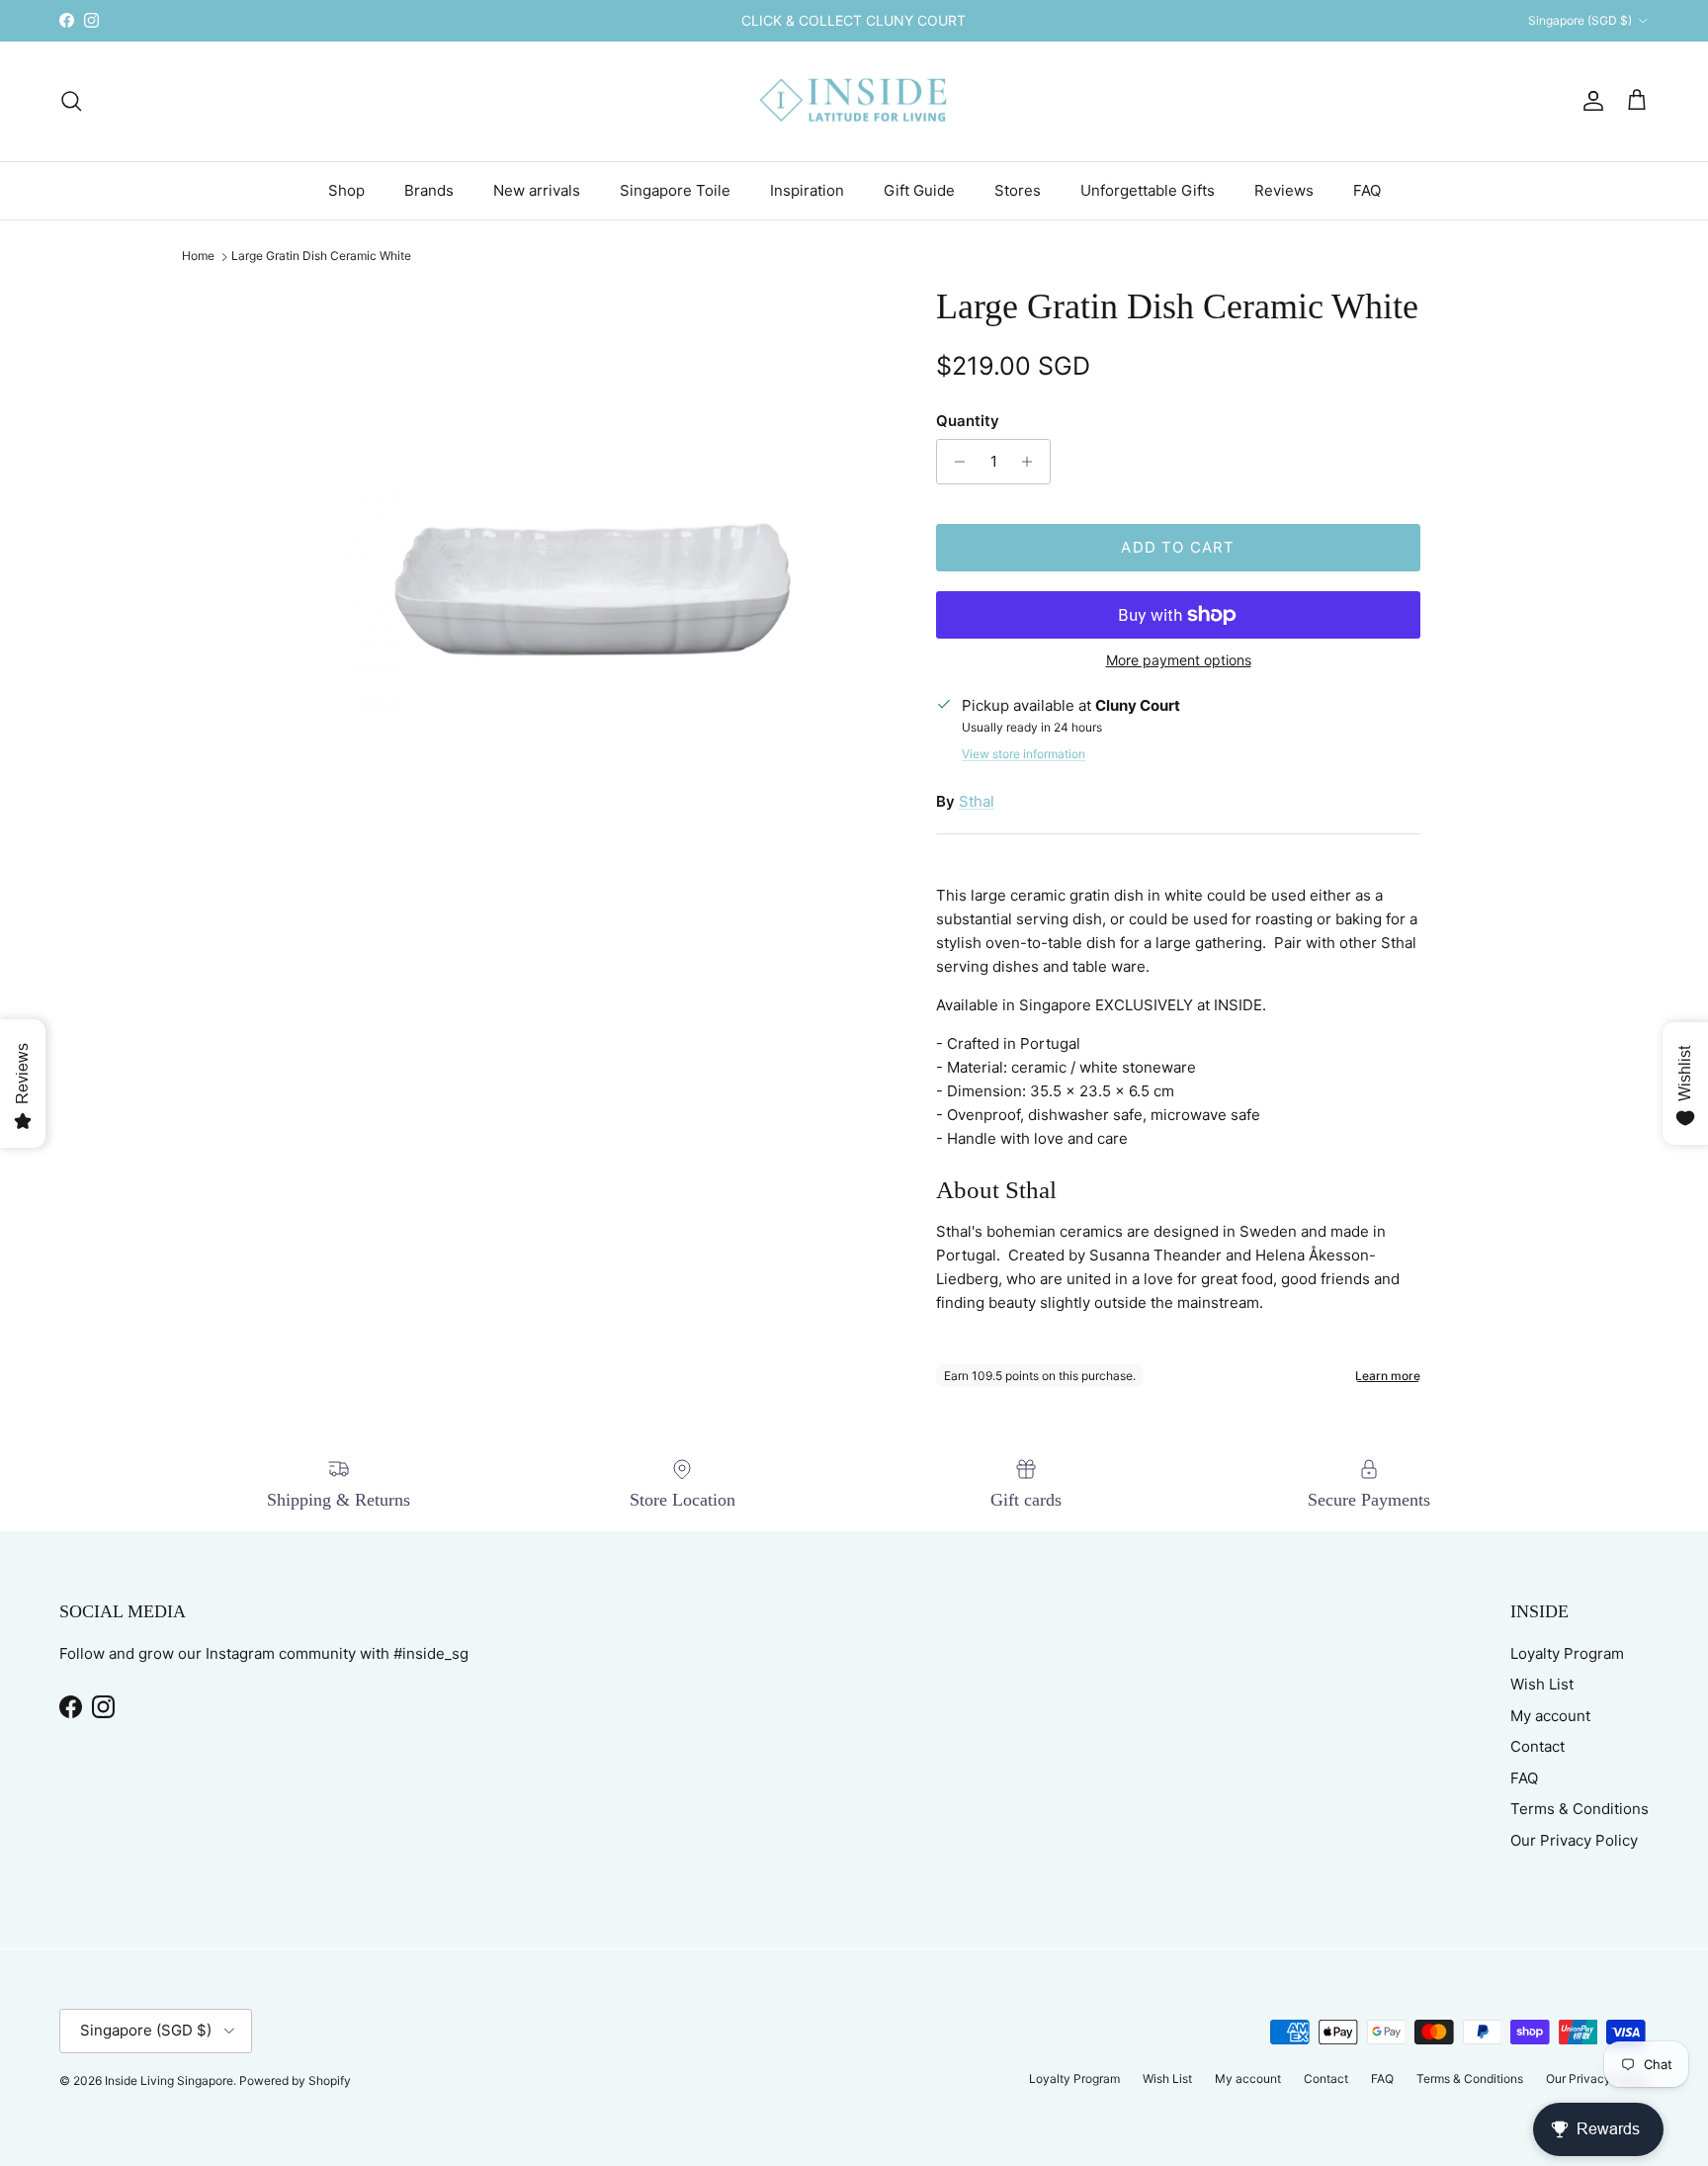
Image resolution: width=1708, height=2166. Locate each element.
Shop (346, 189)
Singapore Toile (675, 189)
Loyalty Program (1567, 1653)
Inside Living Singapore (169, 2080)
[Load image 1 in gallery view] (590, 588)
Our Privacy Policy (1574, 1840)
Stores (1018, 189)
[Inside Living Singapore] (854, 101)
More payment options (1179, 660)
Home (198, 257)
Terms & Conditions (1580, 1809)
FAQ (1367, 189)
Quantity (968, 421)
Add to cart (1178, 547)
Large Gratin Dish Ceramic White (321, 257)
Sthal (977, 801)
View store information (1024, 754)
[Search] (71, 101)
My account (1550, 1716)
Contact (1537, 1746)
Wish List (1542, 1684)
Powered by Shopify (295, 2080)
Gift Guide (919, 189)
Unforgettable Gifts (1148, 189)
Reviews (1284, 189)
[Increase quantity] (1032, 462)
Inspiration (807, 189)
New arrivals (537, 189)
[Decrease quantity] (954, 462)
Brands (429, 189)
